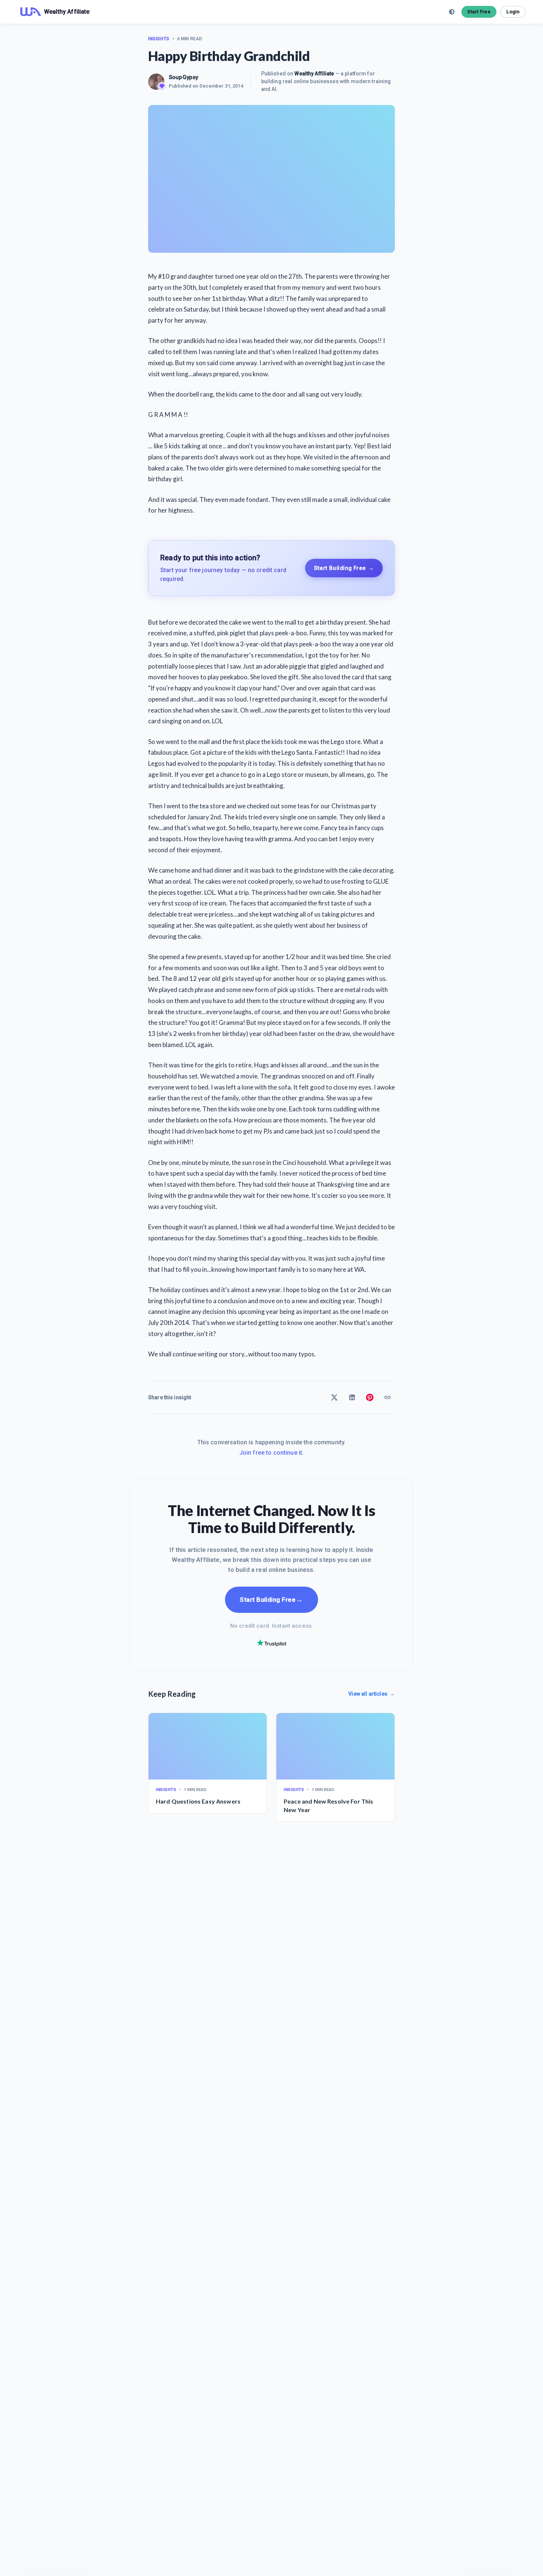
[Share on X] (334, 1397)
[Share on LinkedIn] (352, 1397)
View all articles (372, 1694)
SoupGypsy (183, 77)
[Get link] (387, 1397)
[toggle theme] (452, 12)
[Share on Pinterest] (370, 1397)
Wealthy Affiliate (314, 74)
